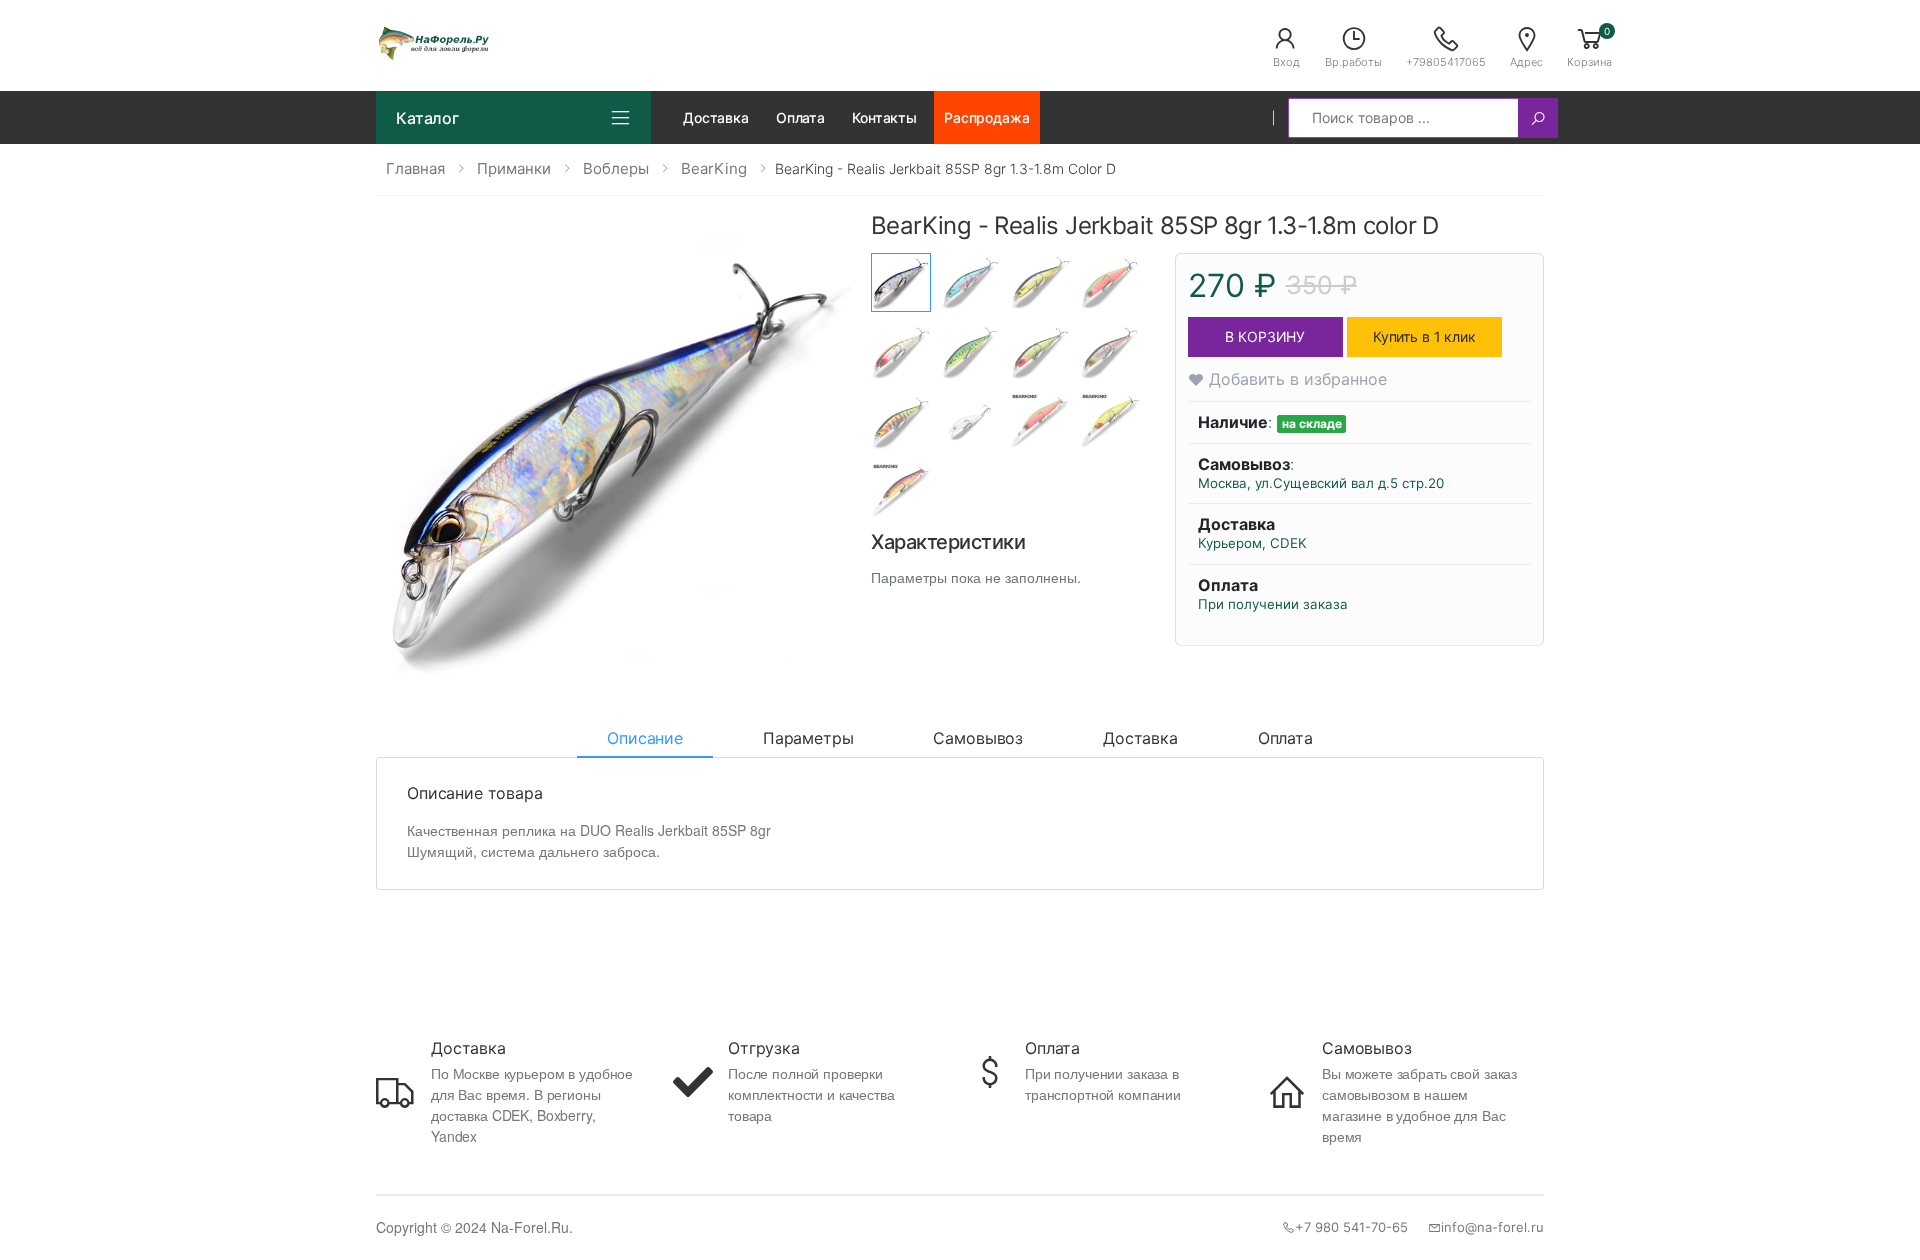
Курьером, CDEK (1252, 543)
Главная (415, 168)
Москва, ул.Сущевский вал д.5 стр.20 (1321, 483)
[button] (1286, 46)
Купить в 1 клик (1424, 336)
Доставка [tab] (1140, 738)
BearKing (714, 168)
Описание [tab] (645, 738)
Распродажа (987, 117)
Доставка (716, 117)
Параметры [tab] (808, 738)
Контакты (884, 117)
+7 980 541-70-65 (1351, 1227)
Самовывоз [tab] (978, 738)
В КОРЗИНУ (1265, 336)
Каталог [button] (427, 118)
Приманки (514, 168)
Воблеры (616, 168)
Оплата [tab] (1285, 738)
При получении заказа (1273, 604)
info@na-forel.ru (1492, 1227)
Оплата (800, 117)
